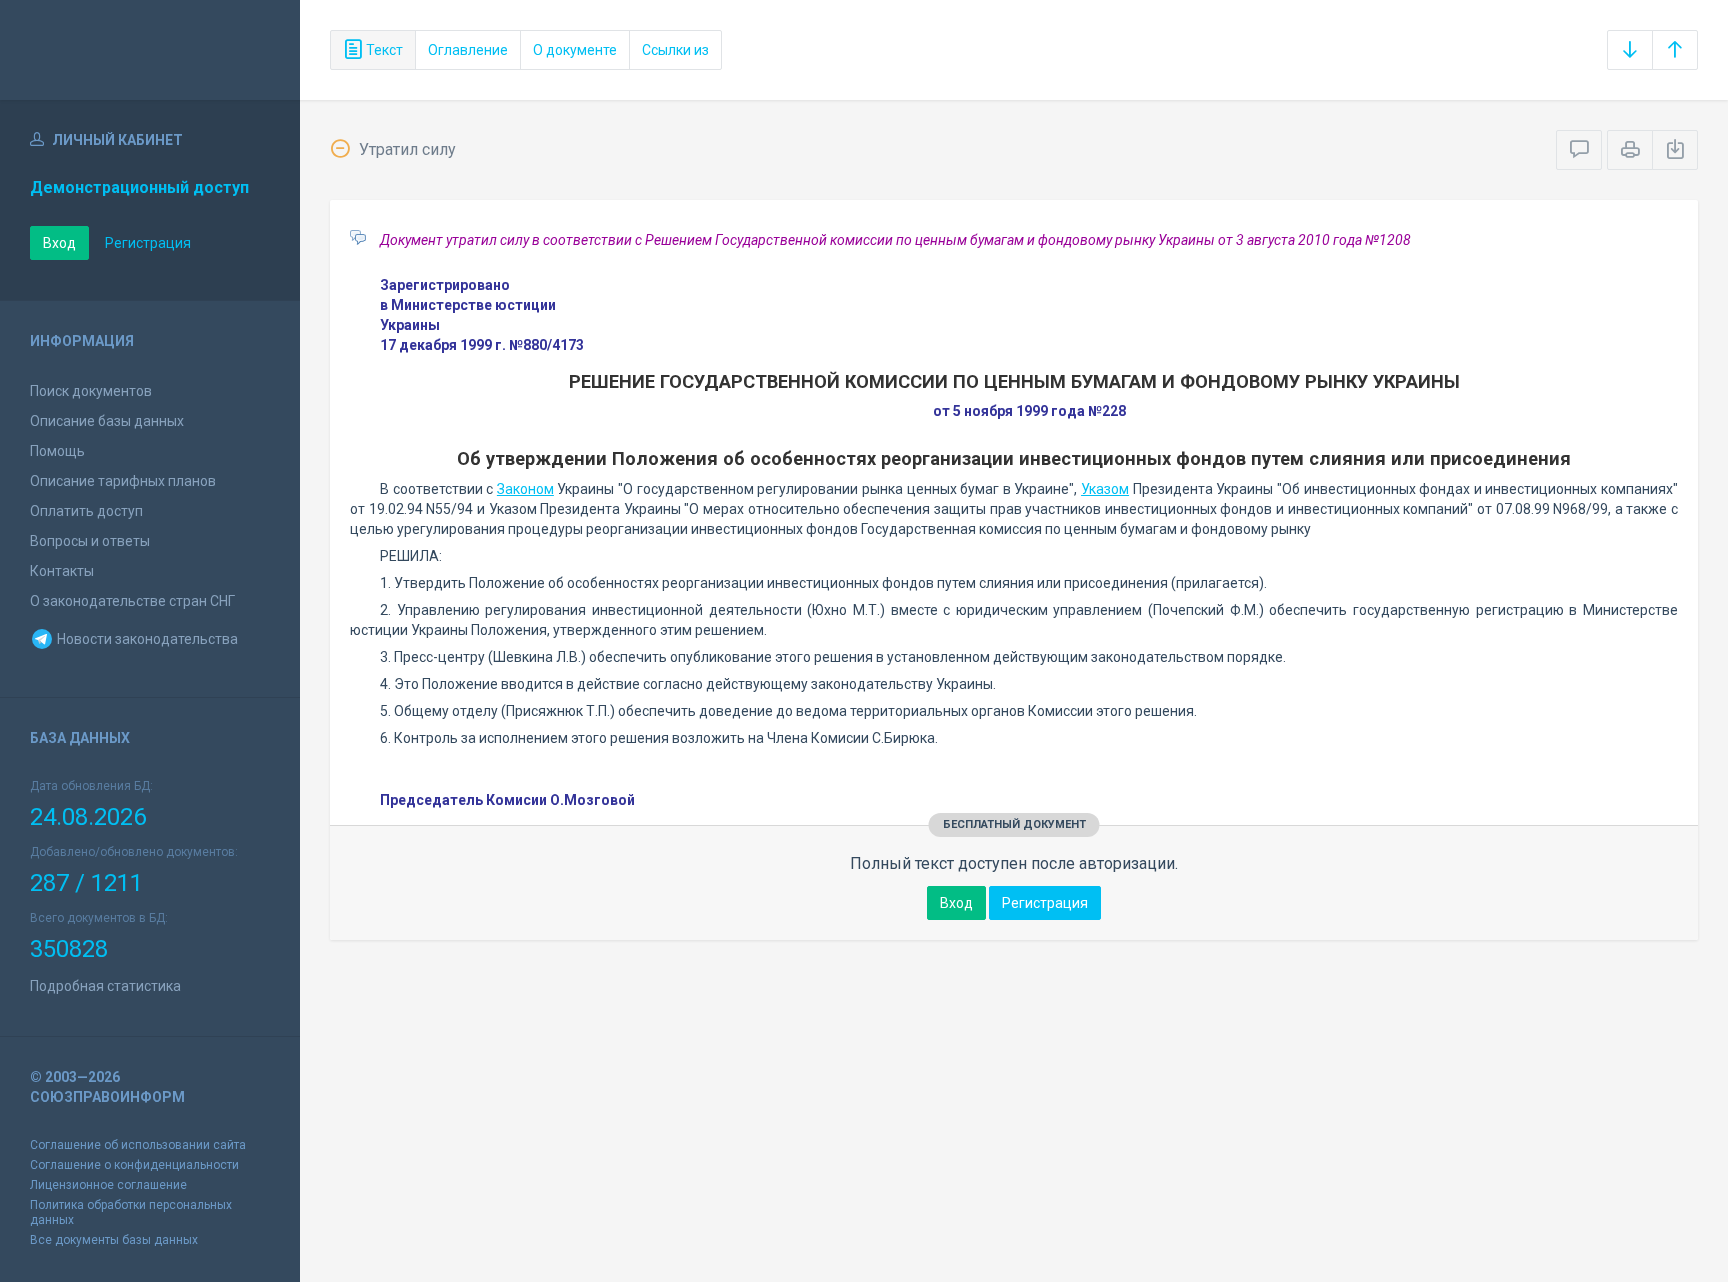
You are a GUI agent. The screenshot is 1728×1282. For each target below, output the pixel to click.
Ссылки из (675, 50)
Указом (1105, 489)
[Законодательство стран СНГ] (150, 50)
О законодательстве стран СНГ (132, 601)
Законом (525, 489)
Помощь (57, 451)
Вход (59, 243)
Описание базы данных (107, 421)
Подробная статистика (105, 986)
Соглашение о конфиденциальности (134, 1165)
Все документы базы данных (114, 1240)
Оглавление (468, 50)
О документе (575, 50)
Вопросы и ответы (90, 541)
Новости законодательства (146, 639)
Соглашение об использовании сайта (138, 1145)
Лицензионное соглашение (108, 1185)
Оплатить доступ (86, 511)
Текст (383, 50)
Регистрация (148, 243)
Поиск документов (91, 391)
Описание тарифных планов (123, 481)
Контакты (62, 571)
